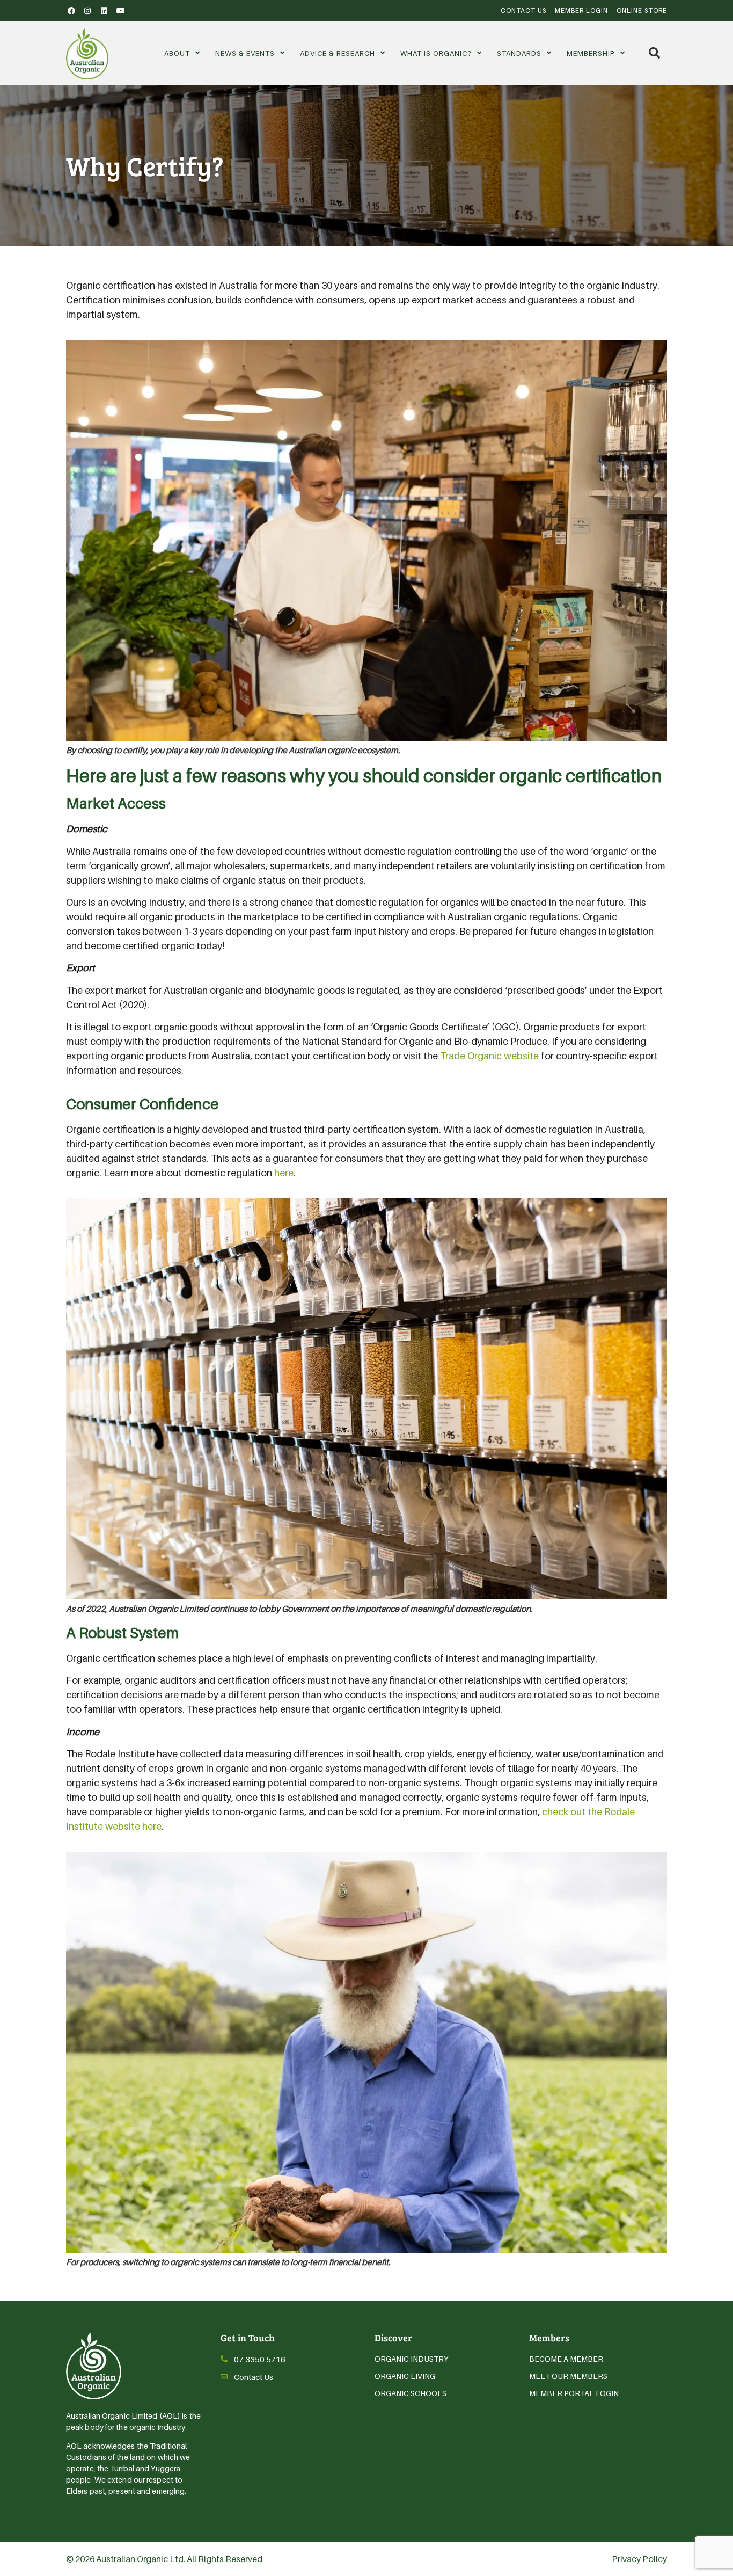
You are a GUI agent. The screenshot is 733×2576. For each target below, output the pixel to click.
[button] (654, 53)
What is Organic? (436, 53)
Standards (519, 53)
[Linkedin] (104, 11)
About (177, 53)
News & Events (245, 53)
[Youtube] (121, 11)
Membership (591, 53)
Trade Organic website (489, 1056)
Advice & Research (338, 53)
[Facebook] (71, 11)
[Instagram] (88, 11)
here (284, 1173)
